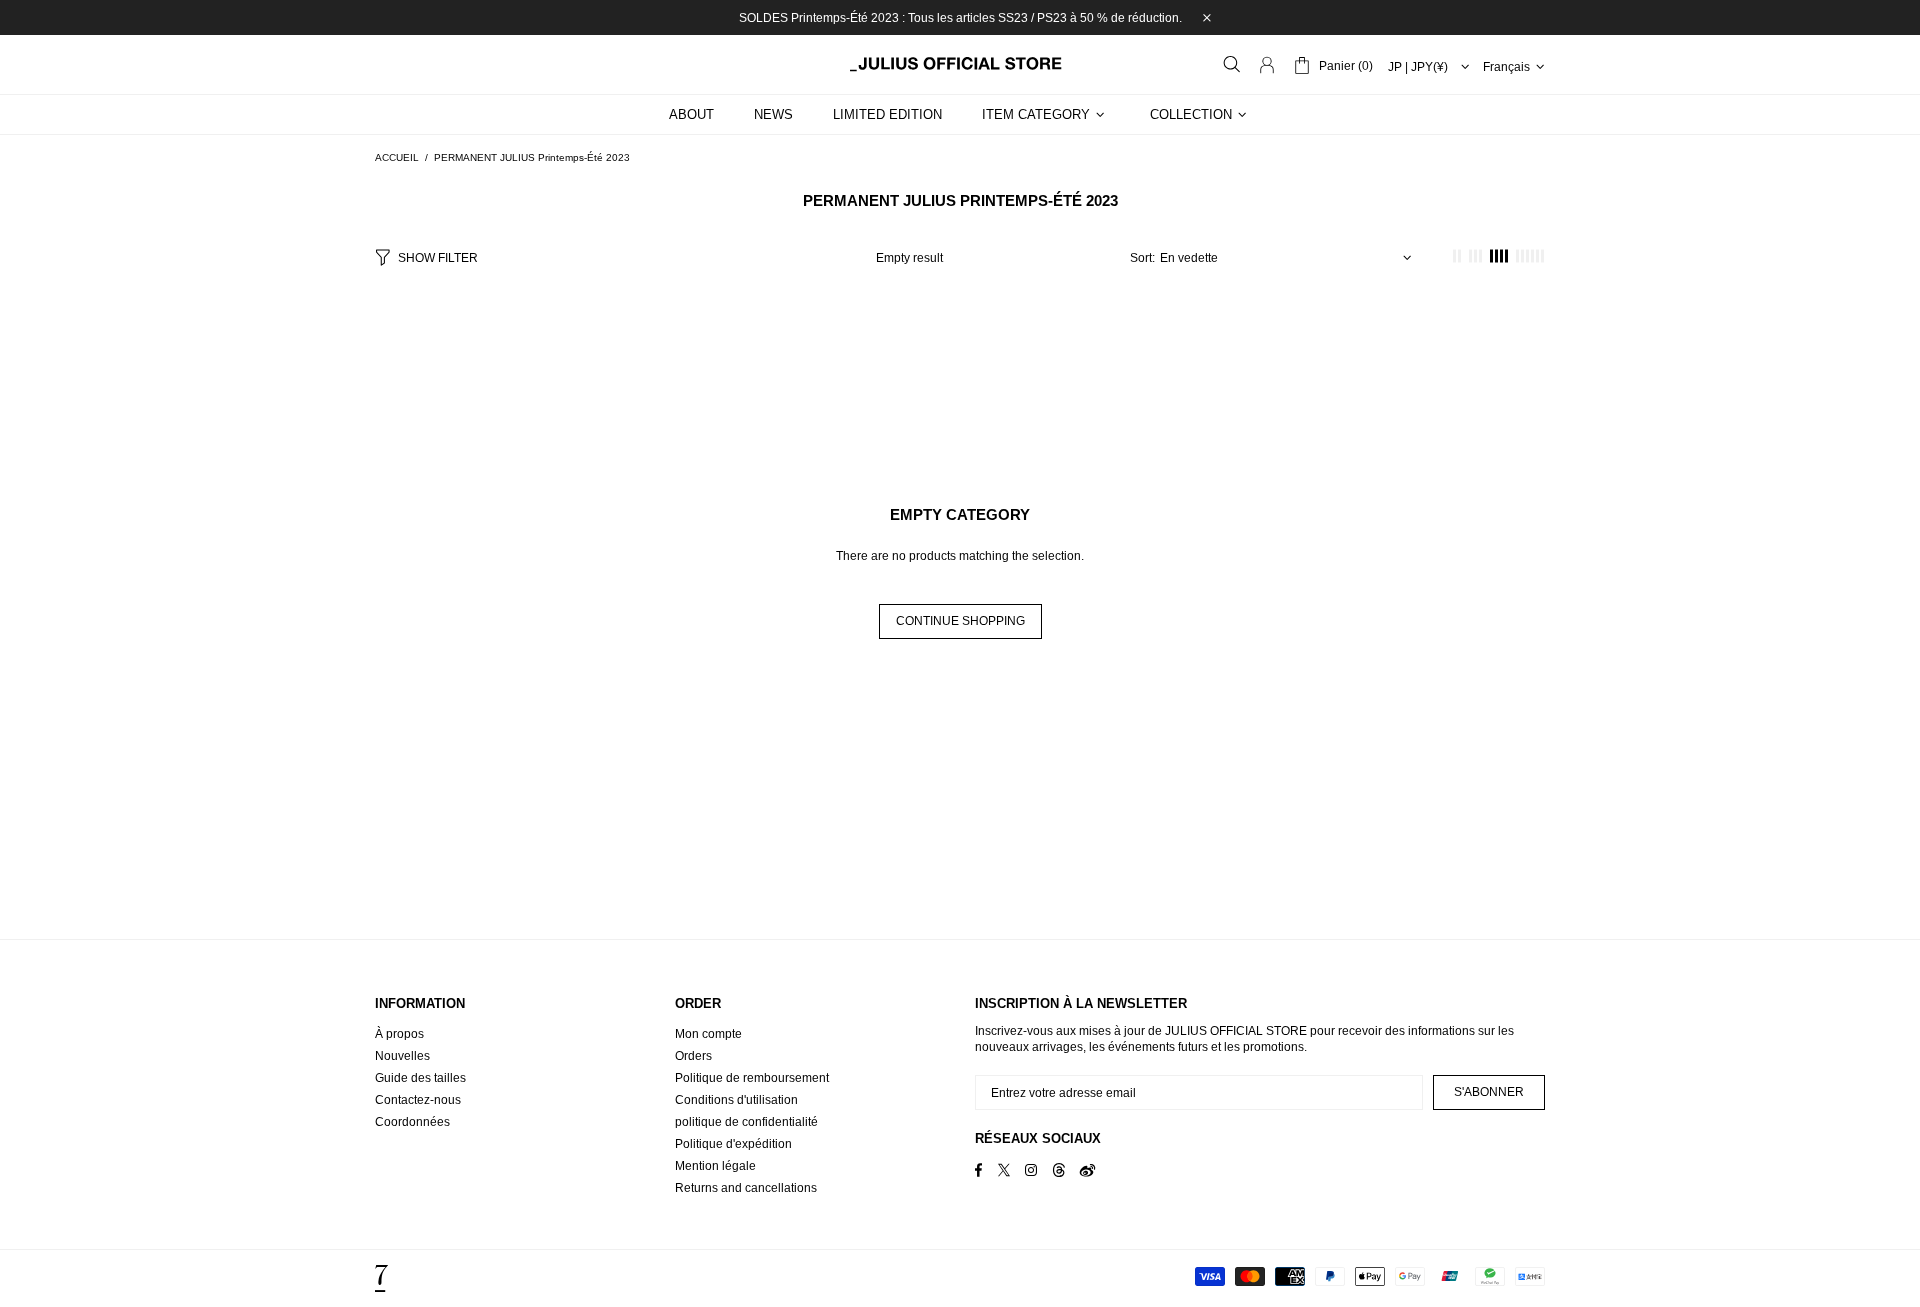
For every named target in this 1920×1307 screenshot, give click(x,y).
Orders (693, 1056)
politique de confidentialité (746, 1122)
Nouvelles (402, 1056)
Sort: (1142, 258)
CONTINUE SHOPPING (960, 621)
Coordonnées (412, 1122)
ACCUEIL (397, 157)
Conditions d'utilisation (736, 1100)
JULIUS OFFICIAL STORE (960, 64)
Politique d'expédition (733, 1144)
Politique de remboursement (752, 1078)
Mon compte (708, 1034)
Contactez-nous (418, 1100)
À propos (399, 1034)
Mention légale (715, 1166)
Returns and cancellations (746, 1188)
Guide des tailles (420, 1078)
